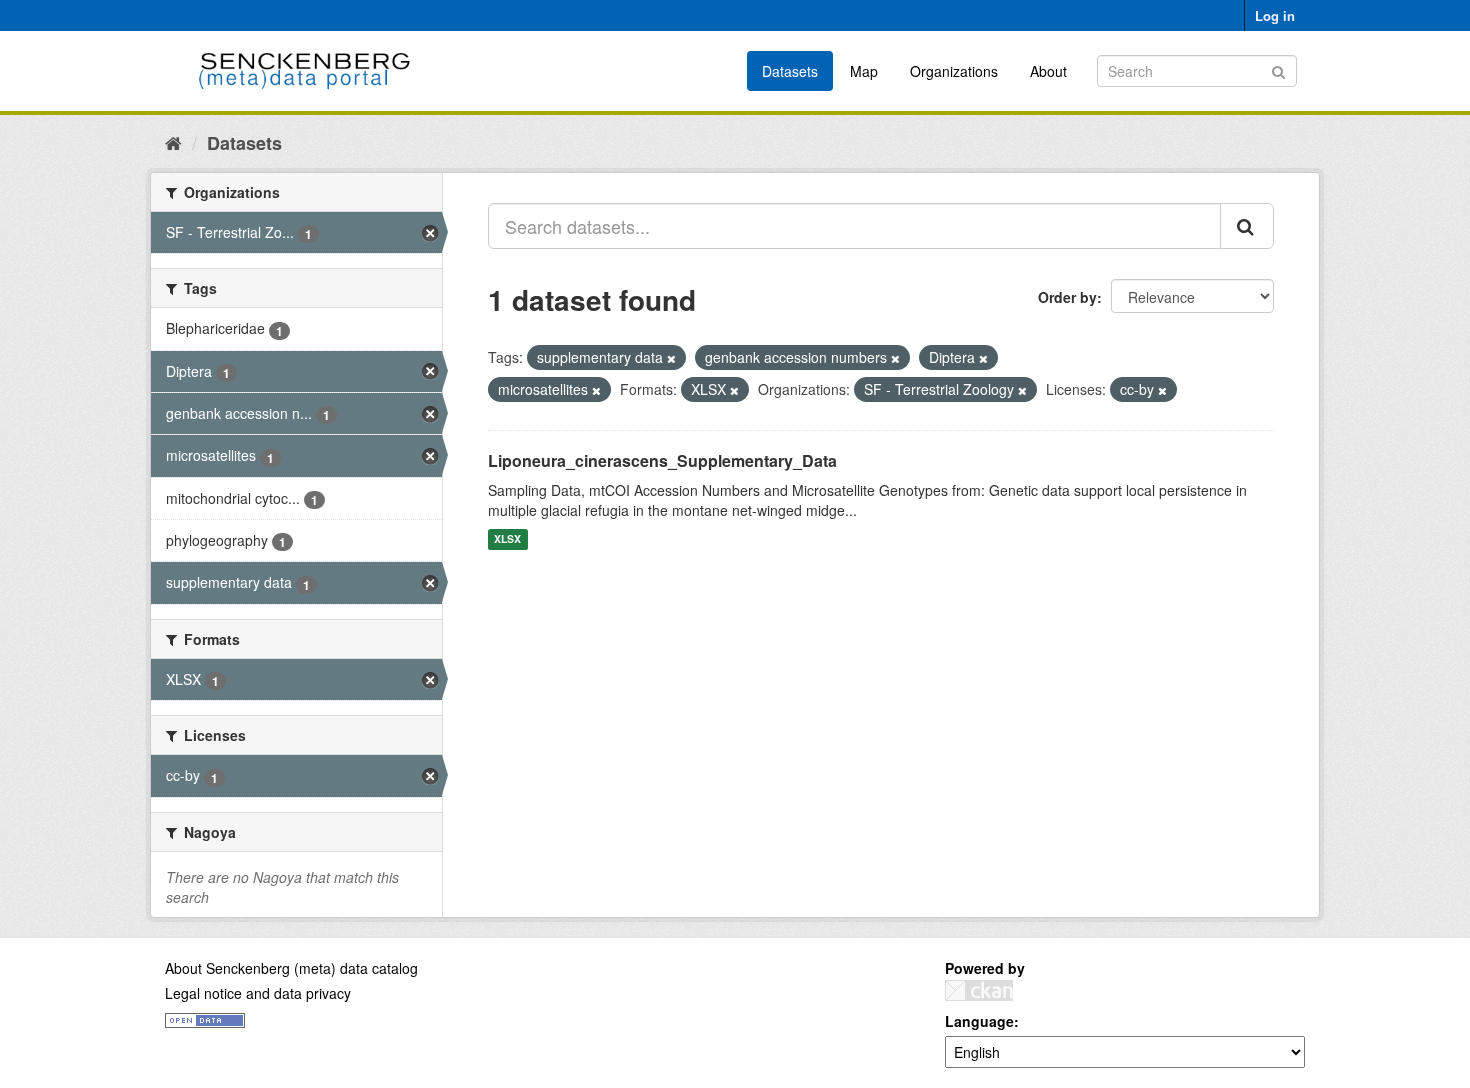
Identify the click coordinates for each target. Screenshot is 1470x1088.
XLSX (507, 539)
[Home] (173, 142)
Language (979, 1021)
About (1048, 71)
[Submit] (1278, 69)
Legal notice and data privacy (258, 993)
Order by (1067, 297)
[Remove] (671, 358)
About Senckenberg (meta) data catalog (291, 968)
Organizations (954, 71)
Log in (1275, 15)
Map (864, 71)
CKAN (979, 990)
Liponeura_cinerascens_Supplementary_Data (662, 460)
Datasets (790, 71)
